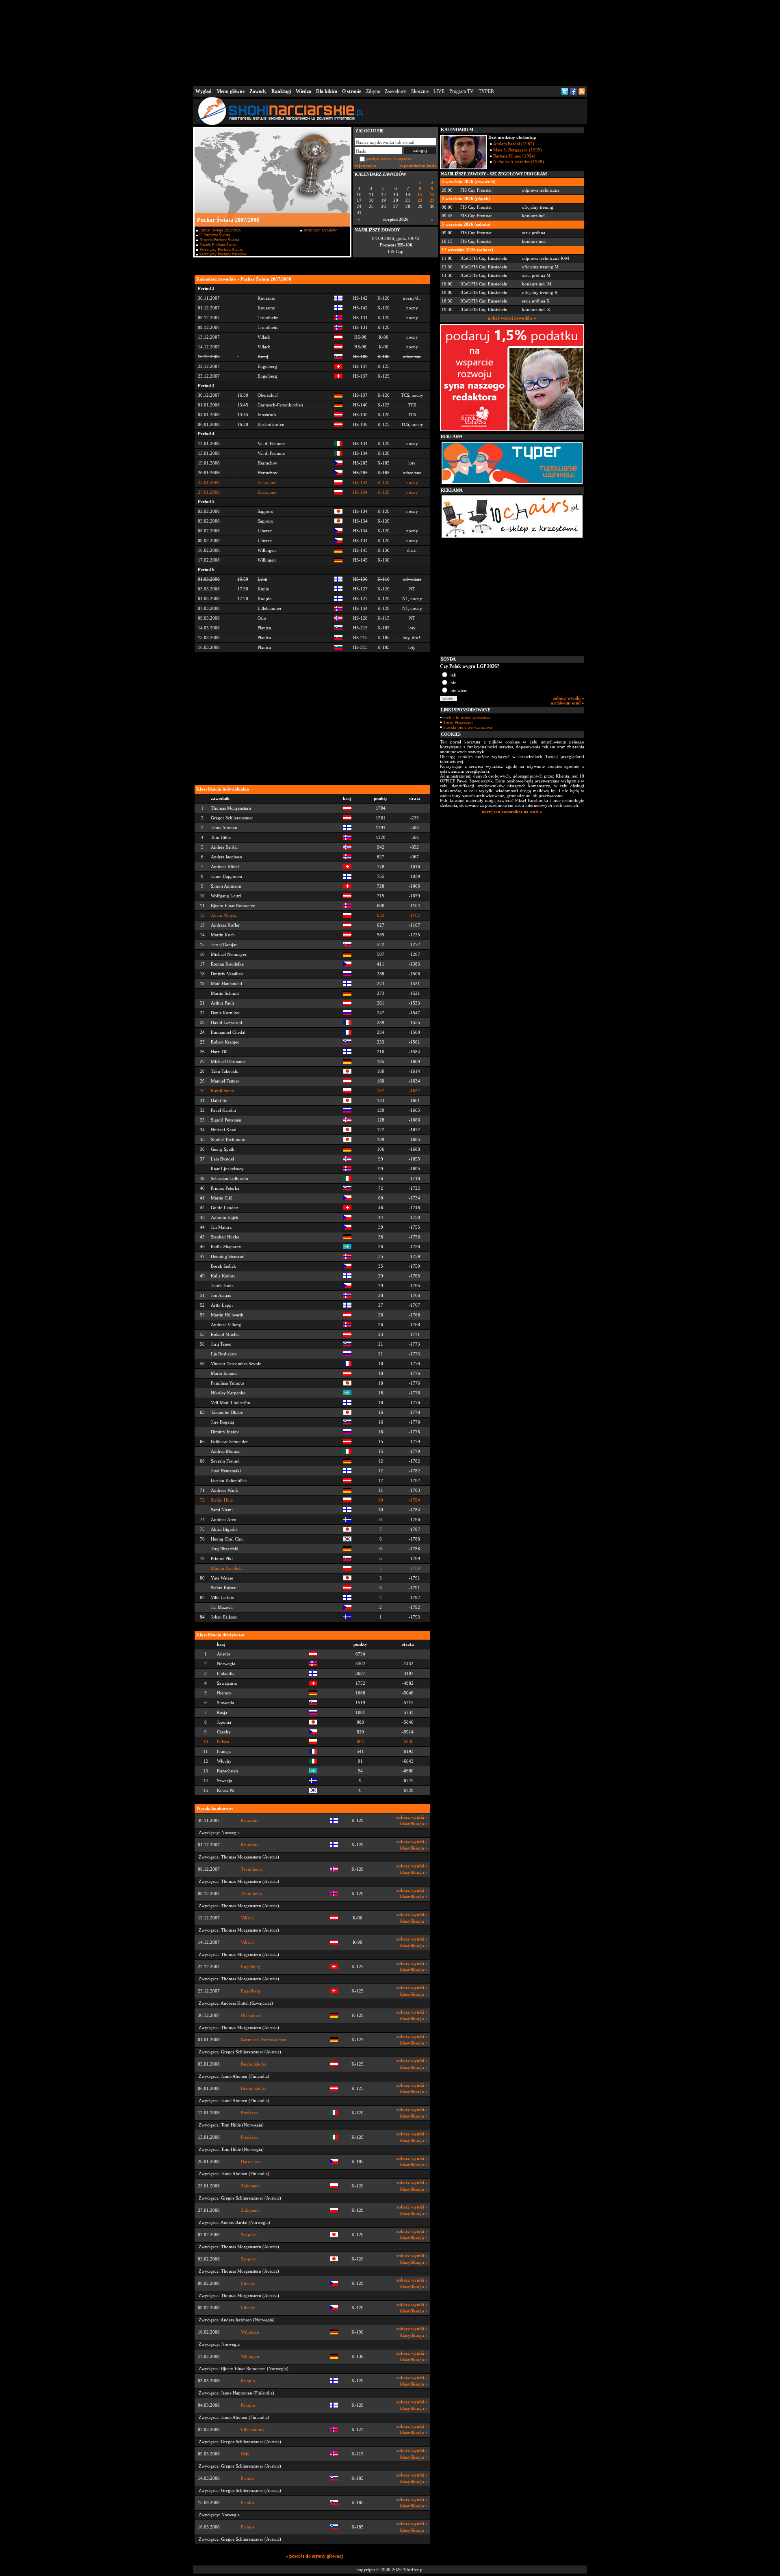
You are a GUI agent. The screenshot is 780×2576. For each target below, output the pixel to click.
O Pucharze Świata (215, 235)
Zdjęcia (373, 91)
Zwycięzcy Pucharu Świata (221, 250)
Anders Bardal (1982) (514, 144)
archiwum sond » (568, 703)
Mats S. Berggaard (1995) (518, 150)
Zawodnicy (395, 91)
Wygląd (204, 91)
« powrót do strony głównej (314, 2556)
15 (420, 195)
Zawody (258, 91)
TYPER (486, 91)
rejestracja (365, 166)
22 (420, 200)
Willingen (250, 2332)
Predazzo (249, 2113)
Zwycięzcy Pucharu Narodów (223, 254)
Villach (247, 1918)
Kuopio (248, 2381)
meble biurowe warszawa (467, 717)
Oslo (245, 2454)
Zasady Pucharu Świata (218, 245)
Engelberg (251, 1967)
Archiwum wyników (320, 230)
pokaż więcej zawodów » (512, 318)
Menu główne (231, 91)
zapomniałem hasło (418, 166)
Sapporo (249, 2235)
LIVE (439, 91)
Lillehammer (253, 2430)
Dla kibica (327, 91)
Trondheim (251, 1869)
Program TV (461, 91)
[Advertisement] (390, 42)
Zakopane (250, 2186)
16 (432, 195)
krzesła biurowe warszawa (468, 727)
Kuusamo (250, 1821)
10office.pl (413, 2570)
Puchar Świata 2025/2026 (220, 230)
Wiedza (303, 91)
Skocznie (420, 91)
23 (432, 200)
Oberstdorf (251, 2015)
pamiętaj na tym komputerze (389, 159)
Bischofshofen (254, 2064)
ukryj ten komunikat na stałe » (512, 812)
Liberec (248, 2283)
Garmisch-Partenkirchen (264, 2040)
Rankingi (281, 91)
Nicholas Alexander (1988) (519, 162)
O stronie (352, 91)
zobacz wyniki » (412, 1817)
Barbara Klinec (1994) (514, 156)
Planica (248, 2478)
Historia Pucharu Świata (219, 240)
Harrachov (251, 2162)
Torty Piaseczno (458, 722)
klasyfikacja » (414, 1824)
